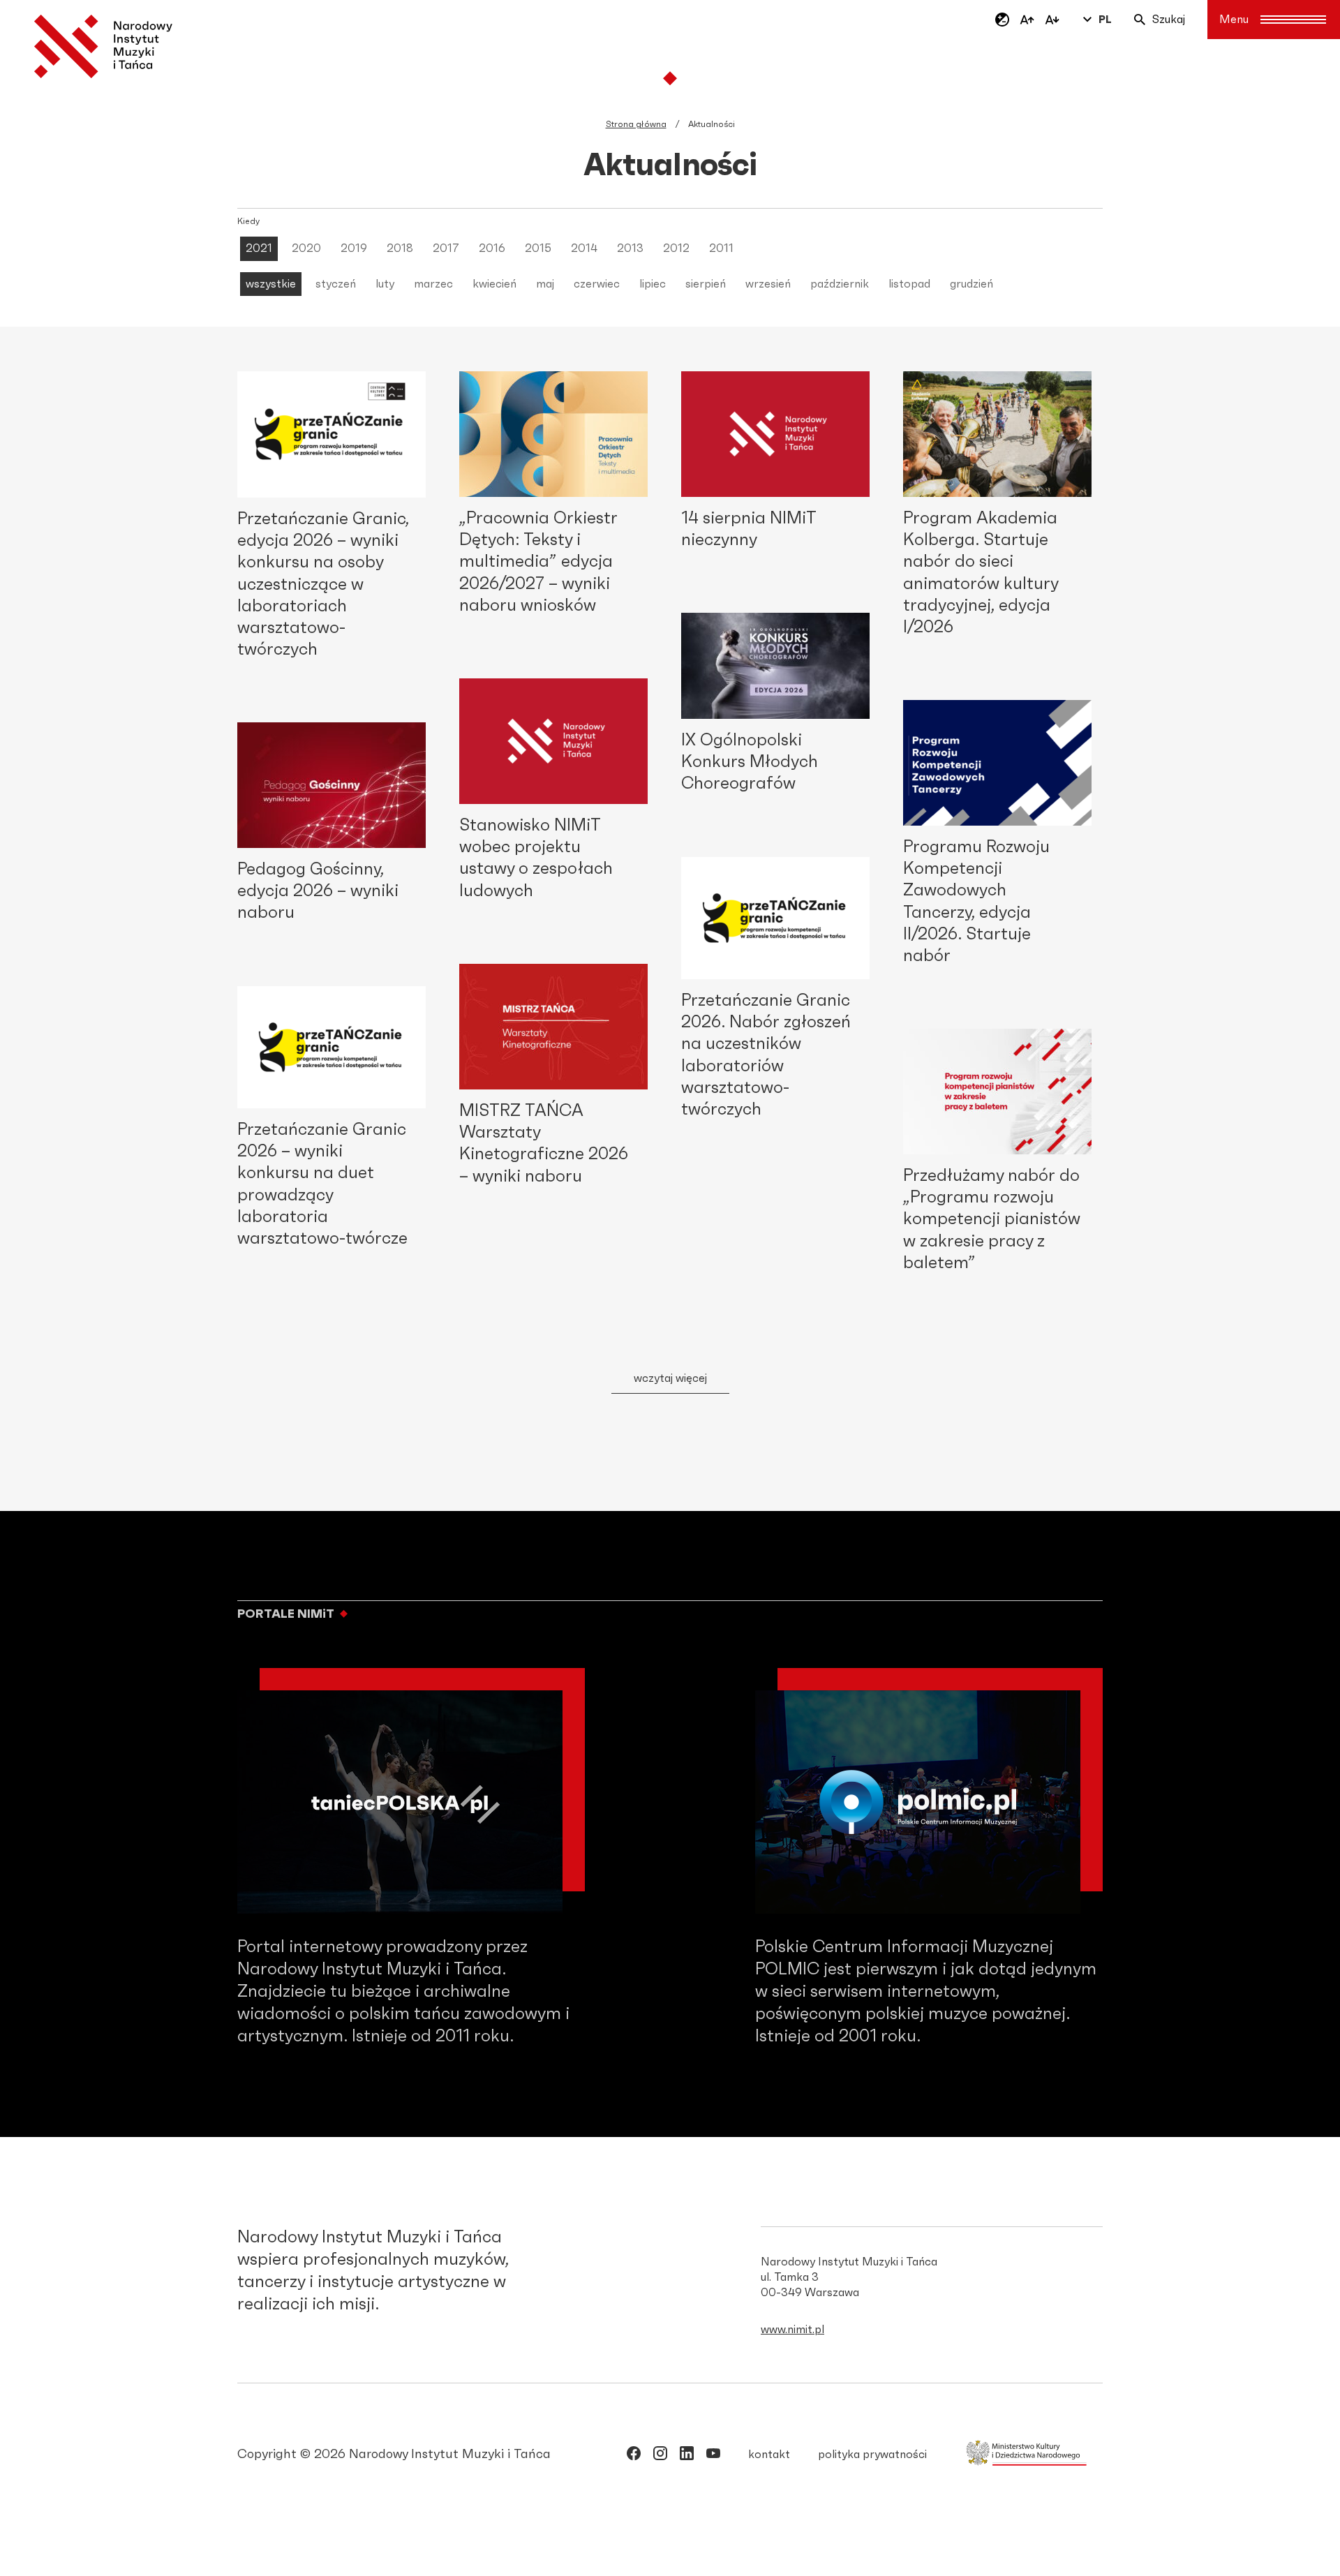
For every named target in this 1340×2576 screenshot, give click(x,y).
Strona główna (636, 124)
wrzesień (768, 284)
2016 (492, 248)
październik (840, 284)
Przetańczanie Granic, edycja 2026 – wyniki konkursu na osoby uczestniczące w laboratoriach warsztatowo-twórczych (323, 585)
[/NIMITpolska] (634, 2456)
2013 (630, 248)
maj (545, 284)
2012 (676, 248)
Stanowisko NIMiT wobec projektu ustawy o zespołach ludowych (536, 858)
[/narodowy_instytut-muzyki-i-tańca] (687, 2456)
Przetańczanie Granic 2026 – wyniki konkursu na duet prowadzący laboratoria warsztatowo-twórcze (322, 1184)
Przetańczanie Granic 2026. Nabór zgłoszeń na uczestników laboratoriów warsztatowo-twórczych (766, 1055)
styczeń (336, 284)
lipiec (653, 284)
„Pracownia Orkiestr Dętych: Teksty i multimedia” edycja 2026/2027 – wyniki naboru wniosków (538, 562)
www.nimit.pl (792, 2330)
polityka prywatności (872, 2455)
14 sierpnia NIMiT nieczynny (749, 529)
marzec (433, 284)
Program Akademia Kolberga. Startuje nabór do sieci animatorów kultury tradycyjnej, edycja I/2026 (981, 573)
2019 (354, 248)
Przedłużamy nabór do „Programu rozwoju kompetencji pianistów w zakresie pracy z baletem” (992, 1220)
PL (1105, 20)
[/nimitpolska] (660, 2456)
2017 (446, 248)
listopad (909, 284)
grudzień (971, 284)
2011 (721, 248)
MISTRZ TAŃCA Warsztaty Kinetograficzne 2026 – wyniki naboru (544, 1144)
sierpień (706, 284)
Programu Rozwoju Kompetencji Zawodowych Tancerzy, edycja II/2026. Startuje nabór (976, 902)
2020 (306, 248)
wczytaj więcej (670, 1378)
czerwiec (597, 284)
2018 (400, 248)
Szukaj (1169, 20)
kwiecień (494, 284)
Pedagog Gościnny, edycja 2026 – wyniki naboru (318, 891)
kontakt (769, 2455)
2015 (538, 248)
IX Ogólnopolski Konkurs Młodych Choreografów (750, 762)
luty (385, 284)
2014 (584, 248)
